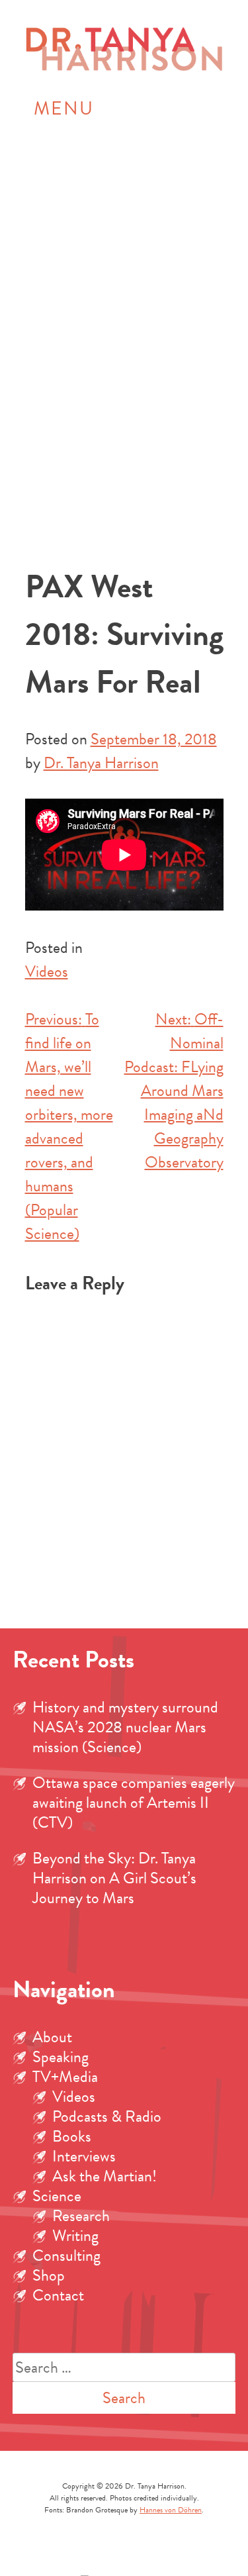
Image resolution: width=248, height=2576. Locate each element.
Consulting (66, 2255)
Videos (47, 971)
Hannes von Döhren (171, 2510)
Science (57, 2196)
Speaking (61, 2057)
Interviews (84, 2156)
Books (72, 2136)
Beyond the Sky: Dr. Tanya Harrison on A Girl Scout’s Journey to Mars (114, 1878)
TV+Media (65, 2077)
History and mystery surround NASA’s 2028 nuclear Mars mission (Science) (125, 1727)
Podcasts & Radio (107, 2116)
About (52, 2037)
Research (81, 2216)
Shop (49, 2275)
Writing (75, 2236)
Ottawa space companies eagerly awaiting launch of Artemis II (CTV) (134, 1803)
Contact (58, 2295)
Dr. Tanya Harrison (101, 763)
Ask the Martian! (104, 2176)
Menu (64, 108)
